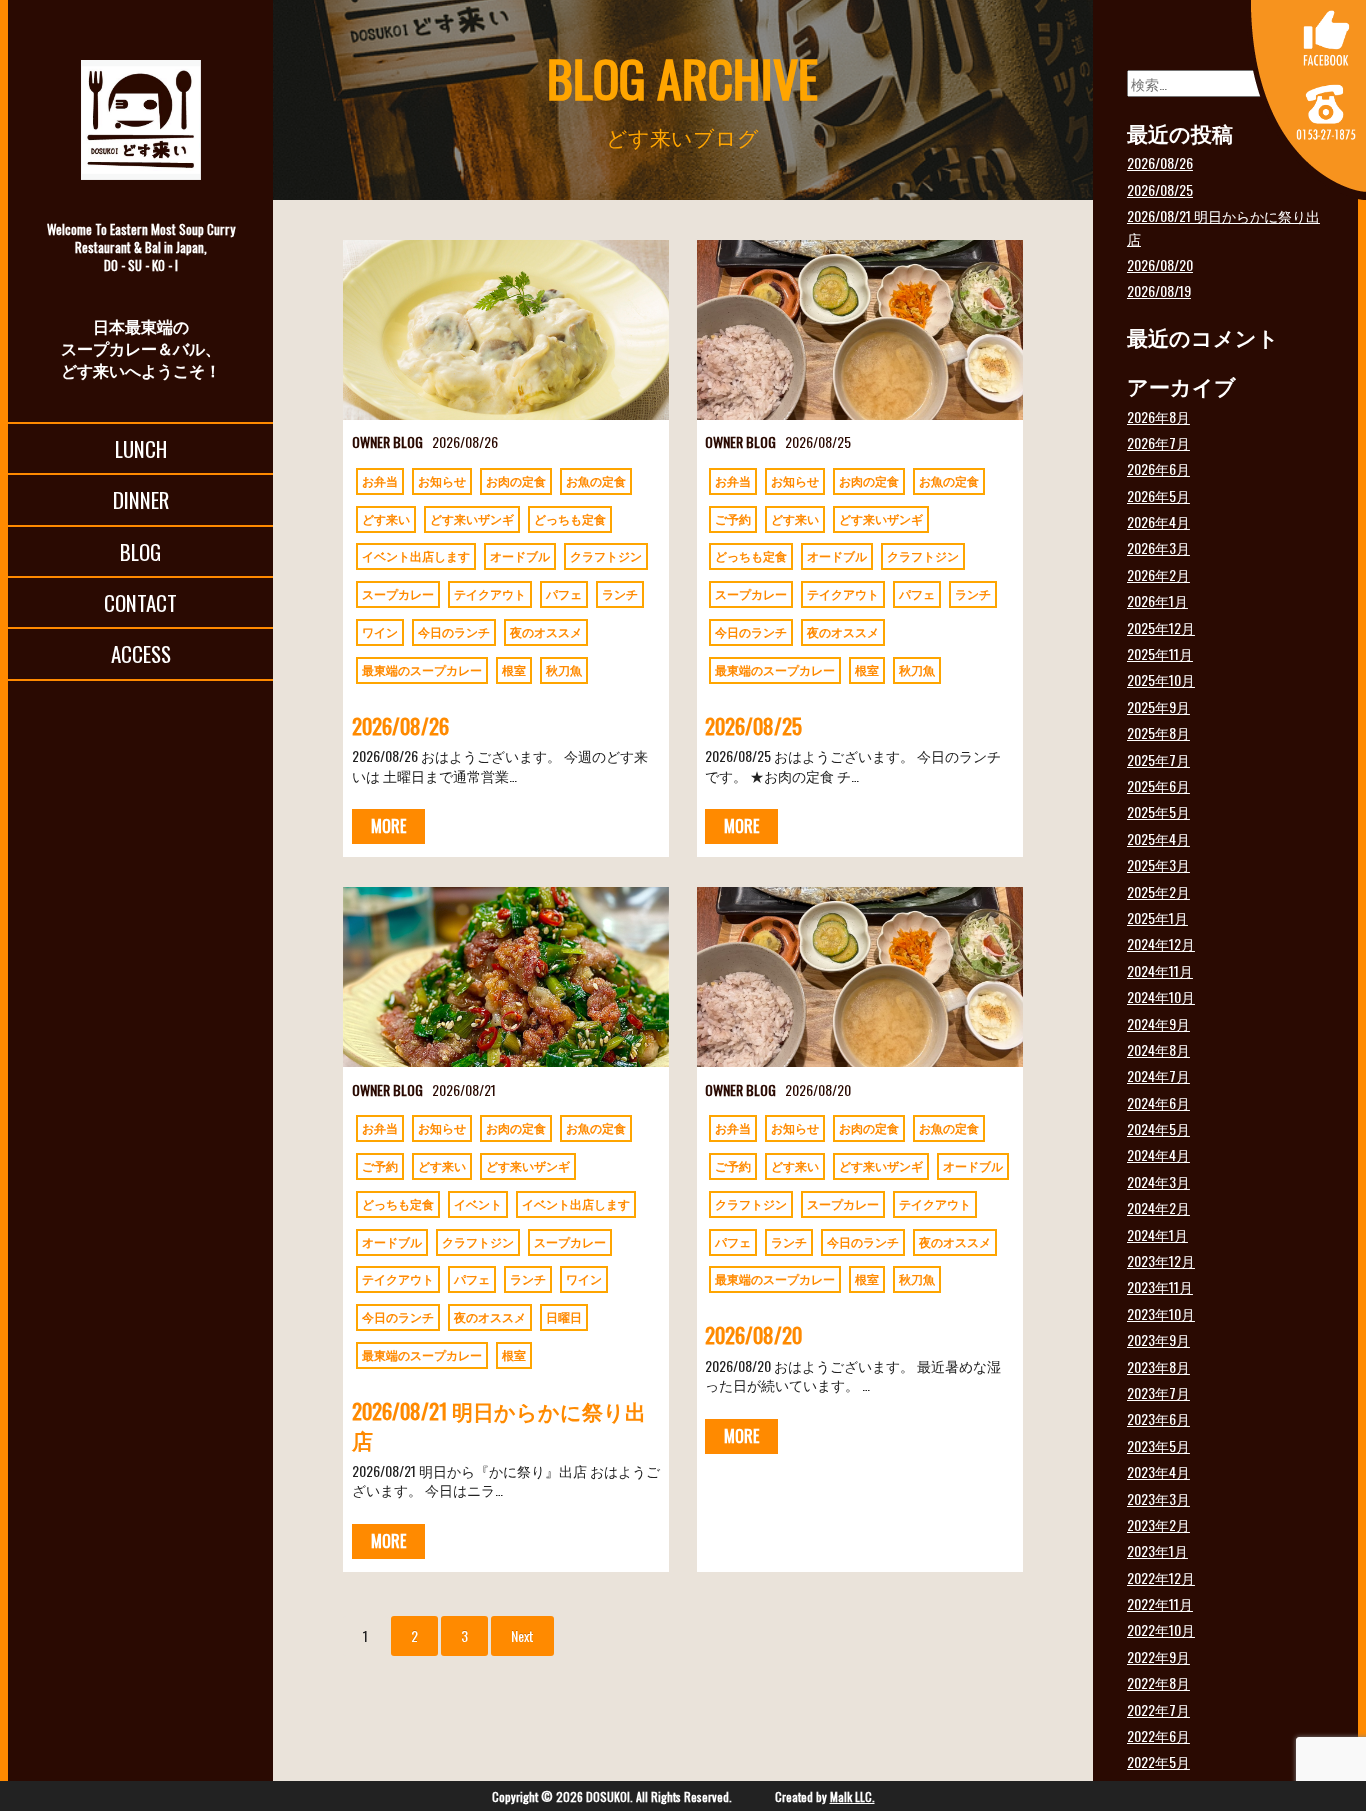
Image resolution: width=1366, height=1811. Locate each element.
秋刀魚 (564, 669)
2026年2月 (1158, 574)
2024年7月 (1158, 1075)
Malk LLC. (852, 1796)
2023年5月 (1158, 1445)
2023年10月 (1161, 1313)
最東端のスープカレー (422, 669)
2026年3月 (1158, 547)
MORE (388, 826)
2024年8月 (1158, 1049)
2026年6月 (1158, 468)
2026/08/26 (400, 725)
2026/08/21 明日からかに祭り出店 (499, 1425)
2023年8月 (1158, 1366)
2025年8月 (1158, 732)
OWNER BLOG (387, 441)
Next (522, 1635)
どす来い (386, 518)
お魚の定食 (596, 480)
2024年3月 (1158, 1181)
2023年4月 (1158, 1471)
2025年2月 (1158, 891)
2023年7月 (1158, 1392)
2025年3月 (1158, 864)
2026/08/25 (753, 725)
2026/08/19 (1159, 290)
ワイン (380, 631)
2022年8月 (1158, 1682)
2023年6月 (1158, 1418)
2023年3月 (1158, 1498)
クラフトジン (606, 555)
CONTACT (140, 602)
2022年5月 (1158, 1761)
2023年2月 (1158, 1524)
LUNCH (141, 448)
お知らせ (442, 480)
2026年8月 (1158, 416)
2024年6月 (1158, 1102)
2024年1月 (1157, 1234)
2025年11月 (1160, 653)
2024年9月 (1158, 1023)
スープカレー (398, 593)
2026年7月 (1158, 442)
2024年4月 (1158, 1154)
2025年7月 (1158, 759)
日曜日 (564, 1316)
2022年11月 (1160, 1603)
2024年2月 (1158, 1207)
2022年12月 (1161, 1577)
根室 (514, 669)
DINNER (141, 499)
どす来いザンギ (472, 518)
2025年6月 (1158, 785)
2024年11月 (1160, 970)
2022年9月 (1158, 1656)
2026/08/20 (753, 1334)
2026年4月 (1158, 521)
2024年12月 (1161, 943)
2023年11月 (1160, 1286)
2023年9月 (1158, 1339)
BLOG (140, 551)
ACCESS (141, 653)
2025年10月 (1161, 679)
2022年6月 (1158, 1735)
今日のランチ (454, 631)
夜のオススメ (546, 631)
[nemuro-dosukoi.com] (140, 120)
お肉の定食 (516, 480)
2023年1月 (1157, 1550)
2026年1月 (1157, 600)
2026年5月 (1158, 495)
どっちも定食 (570, 518)
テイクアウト (490, 593)
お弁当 (380, 480)
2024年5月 (1158, 1128)
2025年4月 (1158, 838)
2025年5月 (1158, 811)
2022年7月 (1158, 1709)
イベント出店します (416, 555)
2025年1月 (1157, 917)
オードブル (520, 555)
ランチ (620, 593)
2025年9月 (1158, 706)
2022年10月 (1161, 1629)
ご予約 (733, 518)
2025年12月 (1161, 627)
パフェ (564, 593)
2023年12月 (1161, 1260)
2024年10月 (1161, 996)
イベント (478, 1203)
